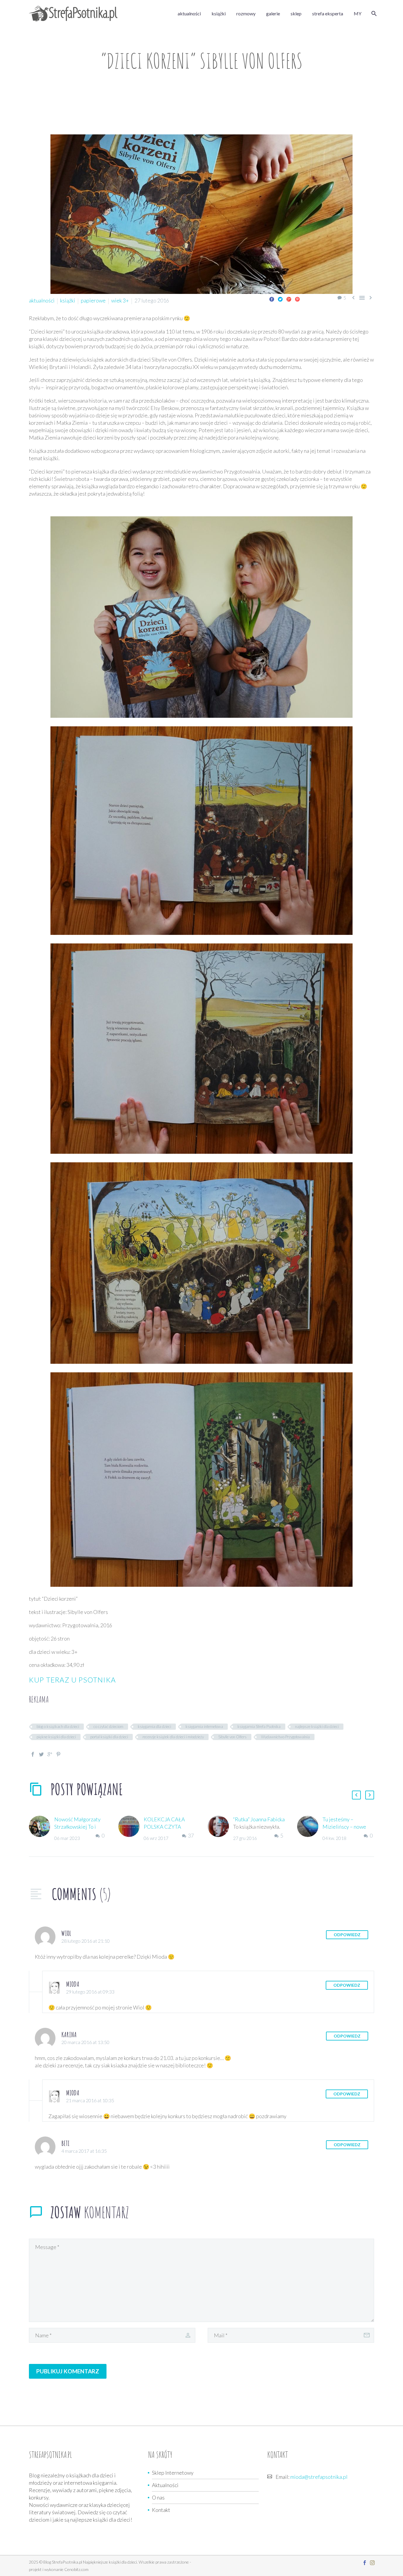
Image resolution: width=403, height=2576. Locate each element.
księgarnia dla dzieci (154, 1726)
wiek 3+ (120, 300)
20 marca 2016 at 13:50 (85, 2042)
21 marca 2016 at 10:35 (90, 2100)
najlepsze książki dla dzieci (317, 1726)
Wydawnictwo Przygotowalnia (285, 1737)
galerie (273, 13)
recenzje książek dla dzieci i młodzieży (173, 1737)
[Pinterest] (297, 299)
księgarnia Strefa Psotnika (259, 1726)
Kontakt (161, 2510)
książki (219, 13)
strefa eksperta (328, 13)
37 (191, 1835)
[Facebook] (272, 299)
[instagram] (372, 2563)
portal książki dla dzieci (109, 1737)
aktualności (189, 13)
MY (358, 13)
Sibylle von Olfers (232, 1737)
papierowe (93, 300)
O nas (158, 2497)
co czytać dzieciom (108, 1726)
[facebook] (365, 2563)
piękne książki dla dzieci (56, 1737)
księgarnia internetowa (204, 1726)
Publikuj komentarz (68, 2371)
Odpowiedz (347, 1935)
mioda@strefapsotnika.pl (319, 2477)
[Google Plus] (289, 299)
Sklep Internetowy (173, 2473)
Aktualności (165, 2485)
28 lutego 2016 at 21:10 (86, 1941)
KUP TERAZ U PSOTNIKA (72, 1680)
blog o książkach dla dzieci (58, 1726)
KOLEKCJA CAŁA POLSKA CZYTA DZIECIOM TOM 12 (167, 1827)
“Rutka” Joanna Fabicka (259, 1819)
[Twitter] (280, 299)
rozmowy (246, 13)
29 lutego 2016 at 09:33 (90, 1992)
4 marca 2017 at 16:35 (84, 2151)
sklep (296, 13)
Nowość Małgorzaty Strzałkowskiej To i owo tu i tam (77, 1827)
